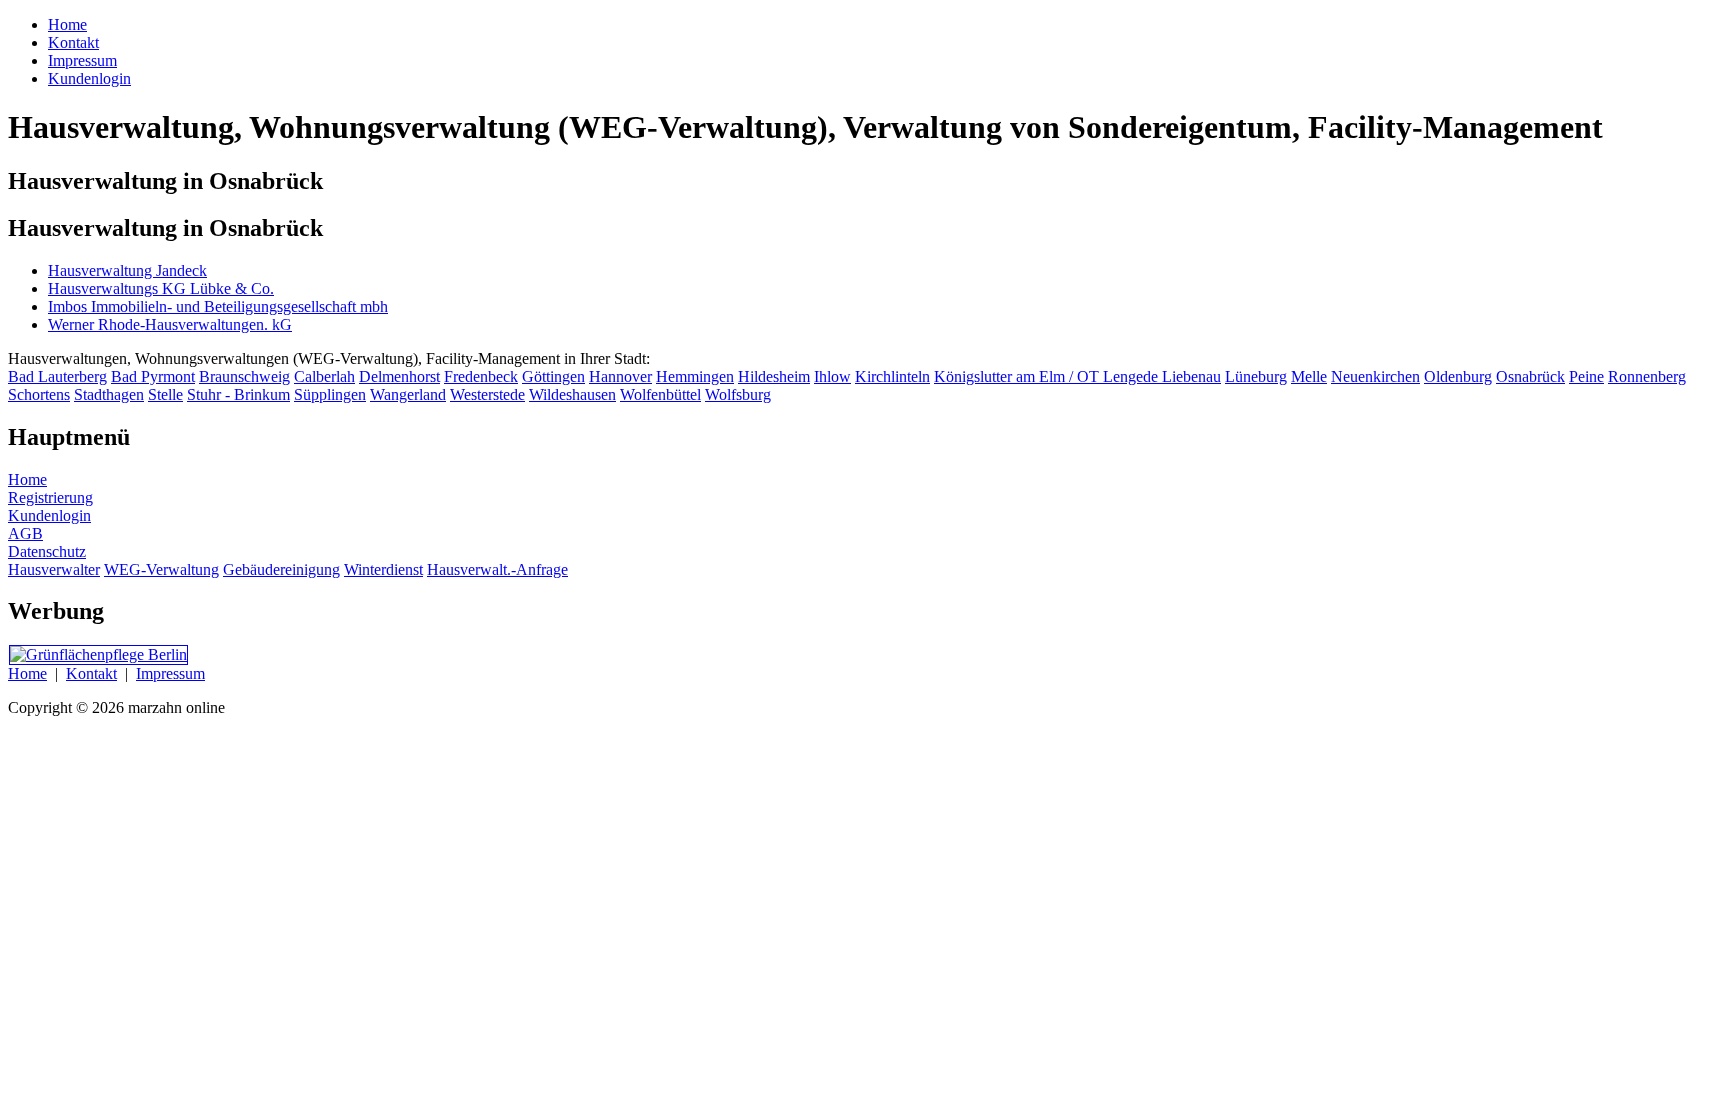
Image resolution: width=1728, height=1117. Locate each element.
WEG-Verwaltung (161, 569)
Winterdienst (383, 569)
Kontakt (91, 673)
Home (27, 479)
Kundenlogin (49, 515)
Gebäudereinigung (281, 569)
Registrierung (50, 497)
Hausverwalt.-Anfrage (497, 569)
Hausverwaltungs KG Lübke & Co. (161, 288)
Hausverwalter (54, 569)
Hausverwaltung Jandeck (127, 270)
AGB (25, 533)
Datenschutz (47, 551)
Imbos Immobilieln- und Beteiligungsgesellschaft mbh (218, 306)
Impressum (170, 673)
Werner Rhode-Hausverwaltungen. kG (170, 324)
